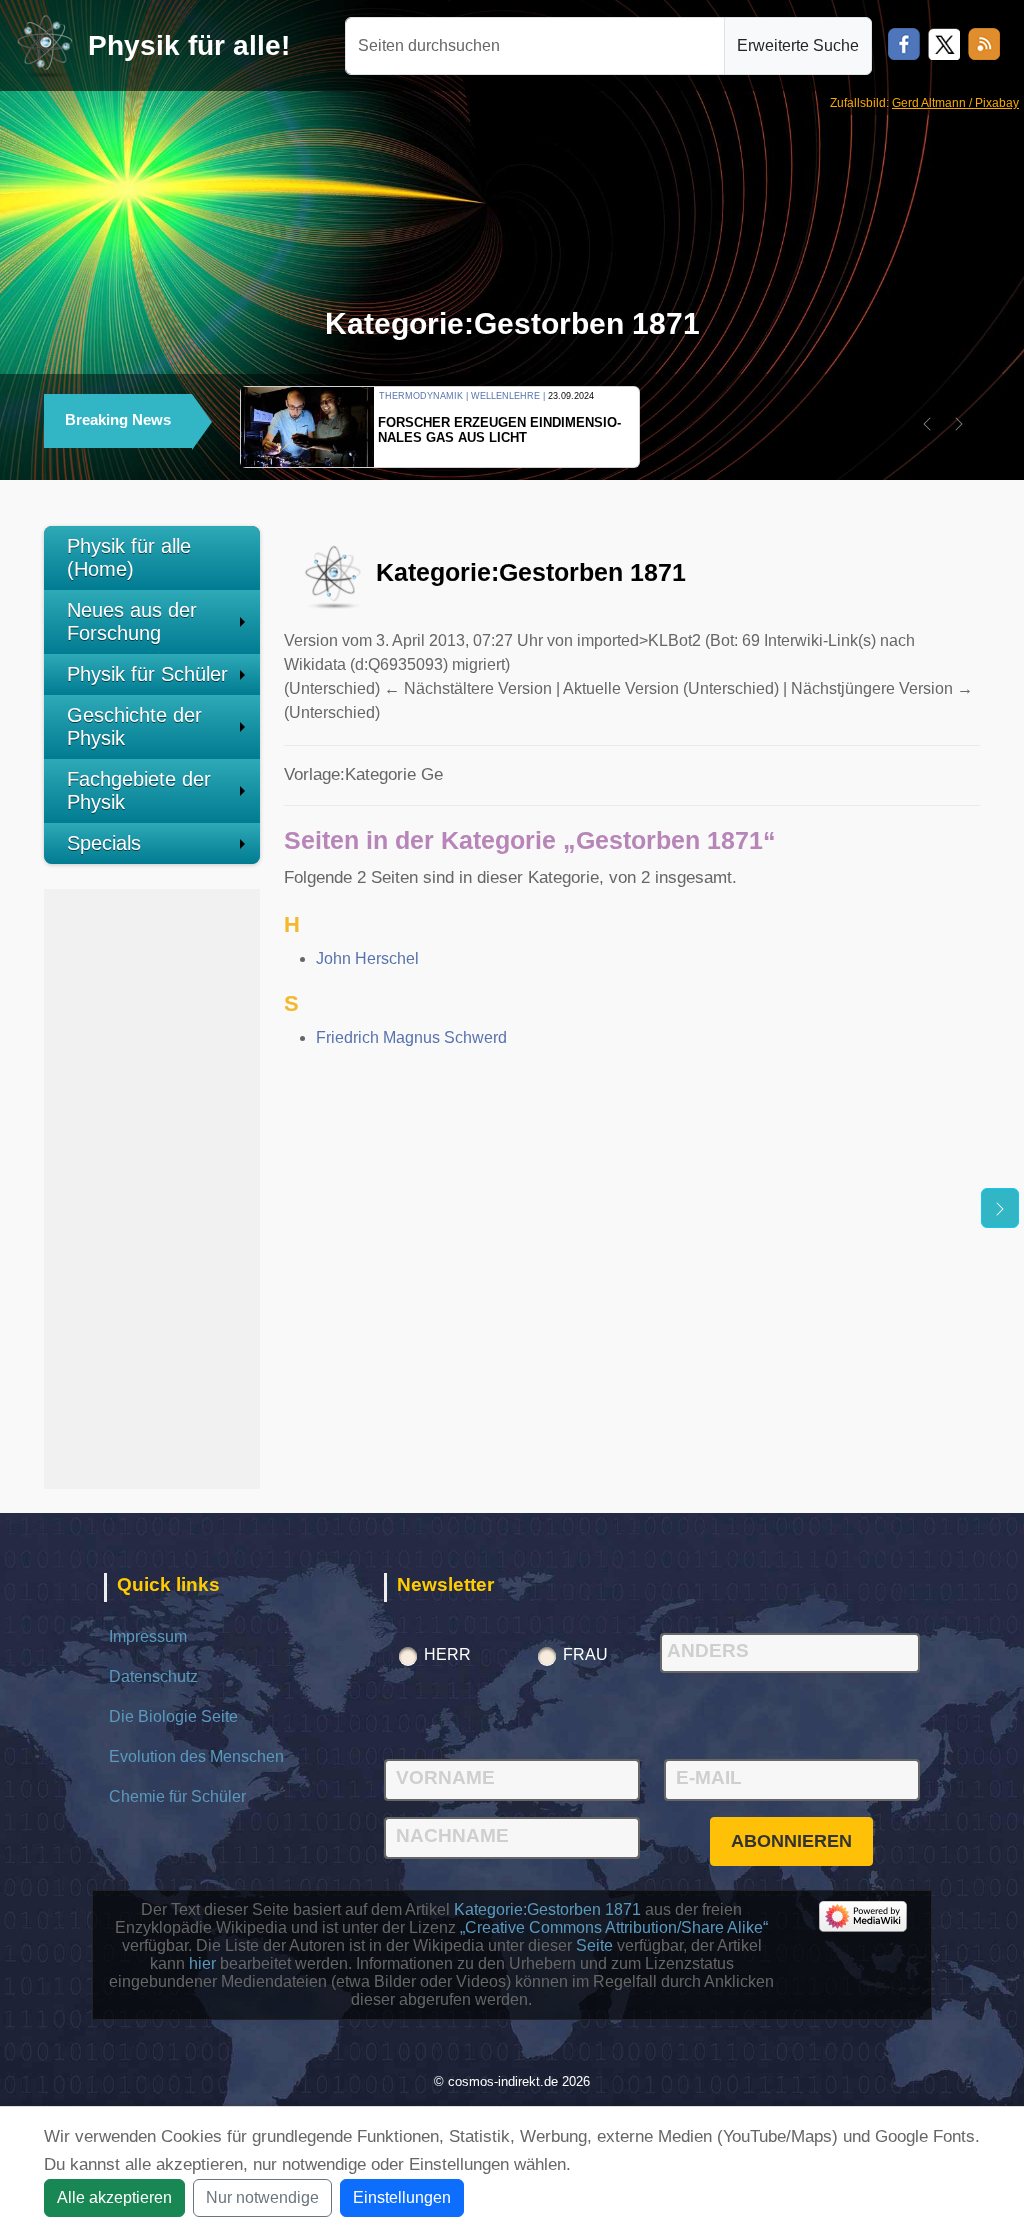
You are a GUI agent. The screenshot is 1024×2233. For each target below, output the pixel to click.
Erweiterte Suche (798, 45)
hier (202, 1963)
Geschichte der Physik (134, 726)
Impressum (148, 1636)
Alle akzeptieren (114, 2197)
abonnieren (791, 1841)
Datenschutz (153, 1676)
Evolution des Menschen (196, 1756)
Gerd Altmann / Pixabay (955, 103)
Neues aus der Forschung (132, 621)
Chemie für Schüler (177, 1796)
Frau (585, 1654)
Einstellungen (402, 2197)
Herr (447, 1654)
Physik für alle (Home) (129, 557)
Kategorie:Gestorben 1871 (547, 1909)
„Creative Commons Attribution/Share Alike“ (614, 1927)
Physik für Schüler (147, 674)
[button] (927, 424)
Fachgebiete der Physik (139, 790)
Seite (594, 1945)
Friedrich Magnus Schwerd (411, 1037)
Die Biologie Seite (173, 1716)
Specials (104, 843)
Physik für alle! (189, 45)
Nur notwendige (262, 2197)
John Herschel (367, 958)
